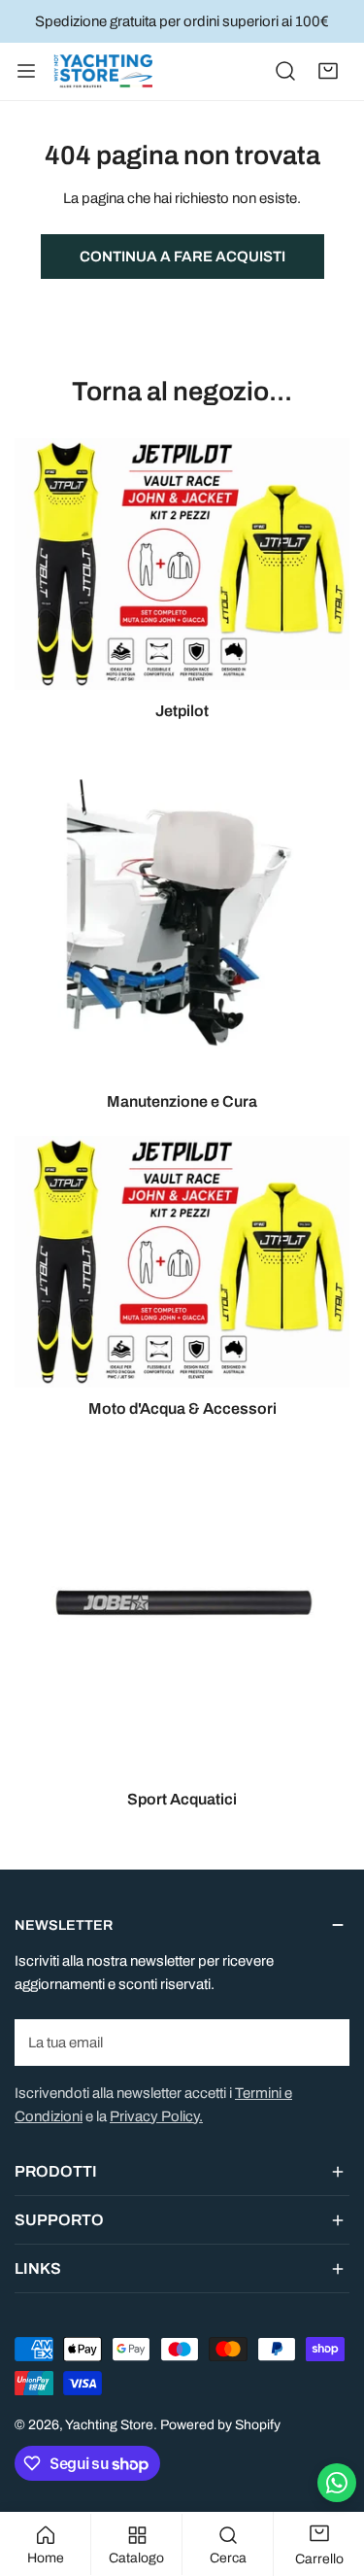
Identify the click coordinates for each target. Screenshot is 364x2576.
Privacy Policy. (156, 2116)
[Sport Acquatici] (182, 1611)
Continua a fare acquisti (182, 257)
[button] (328, 71)
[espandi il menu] (26, 71)
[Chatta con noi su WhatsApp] (337, 2483)
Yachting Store (109, 2425)
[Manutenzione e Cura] (182, 913)
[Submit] (324, 2042)
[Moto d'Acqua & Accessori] (182, 1262)
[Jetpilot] (182, 564)
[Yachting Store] (103, 71)
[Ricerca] (285, 71)
